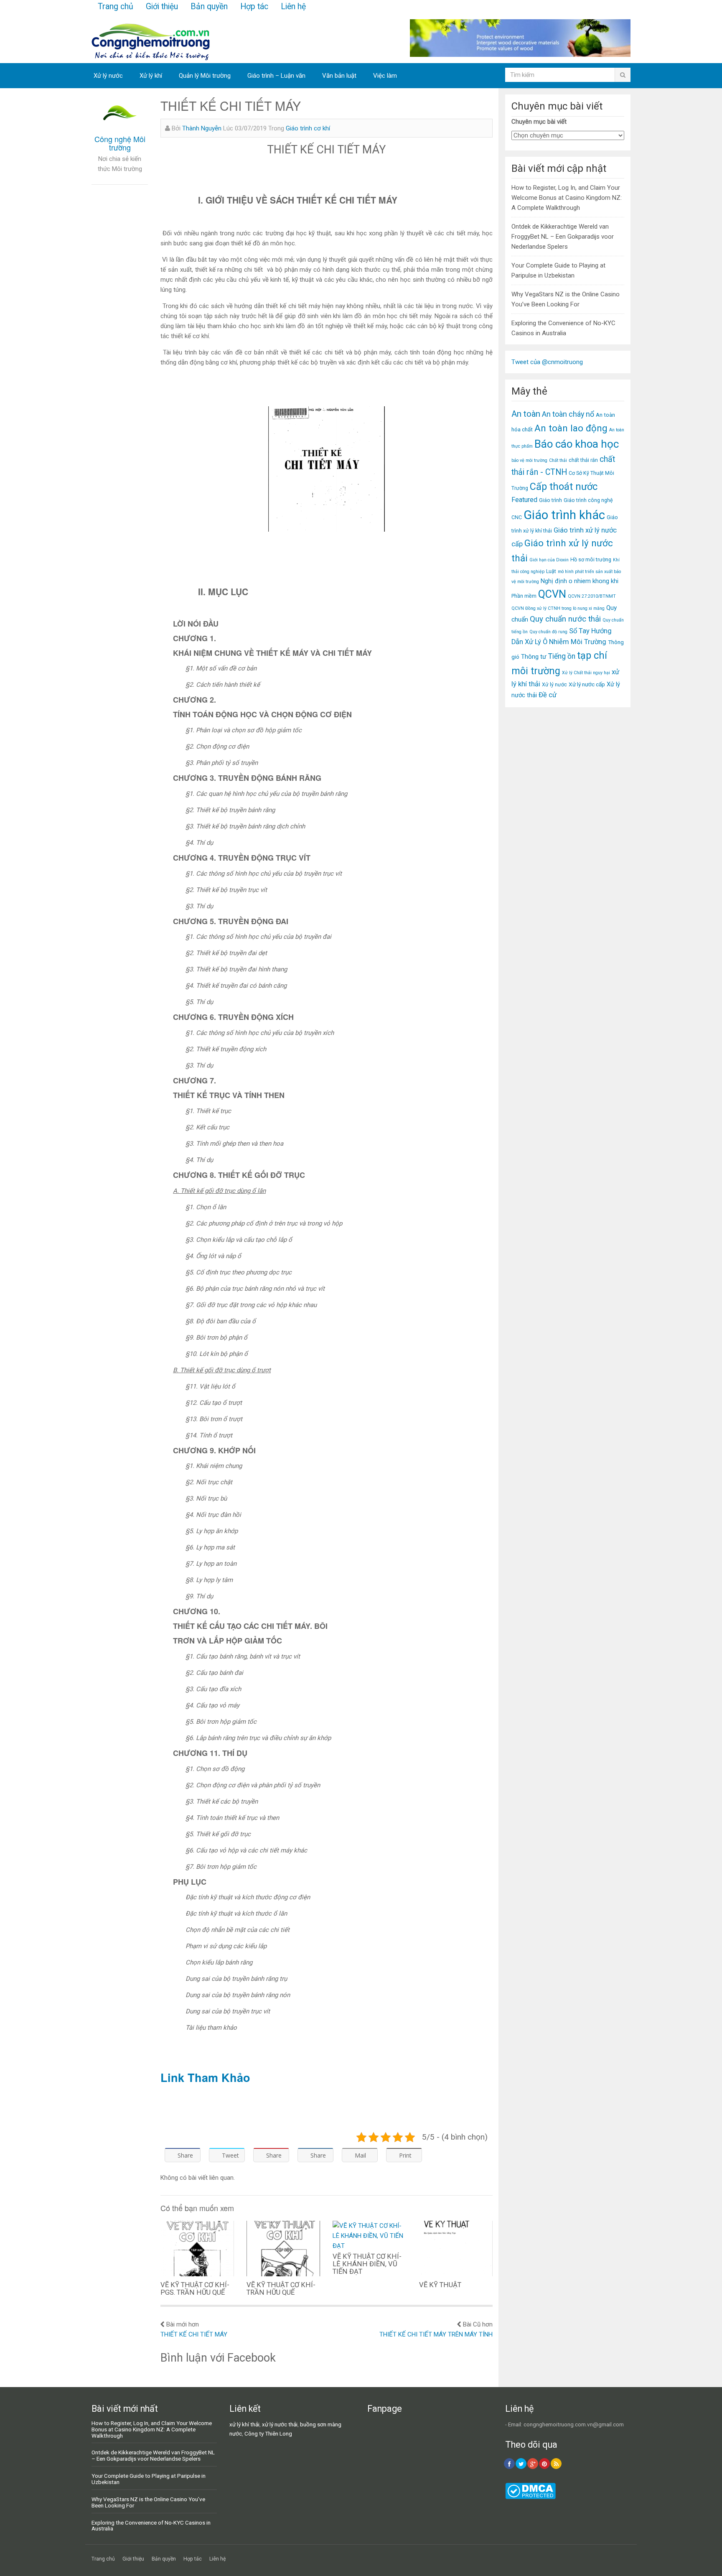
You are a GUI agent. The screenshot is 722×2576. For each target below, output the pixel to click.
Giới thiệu (162, 6)
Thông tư (534, 657)
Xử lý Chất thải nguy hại (586, 673)
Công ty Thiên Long (268, 2433)
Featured (524, 500)
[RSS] (556, 2464)
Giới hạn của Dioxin (549, 560)
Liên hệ (293, 6)
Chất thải (558, 460)
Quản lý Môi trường (205, 76)
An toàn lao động (571, 428)
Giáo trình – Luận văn (276, 76)
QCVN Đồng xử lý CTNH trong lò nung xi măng (558, 608)
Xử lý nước (108, 76)
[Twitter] (521, 2464)
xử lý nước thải (280, 2424)
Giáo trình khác (564, 515)
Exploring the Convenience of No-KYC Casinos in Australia (151, 2526)
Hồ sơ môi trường (591, 559)
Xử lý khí (151, 76)
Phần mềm (524, 596)
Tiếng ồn (562, 656)
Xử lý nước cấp (587, 684)
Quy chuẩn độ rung (548, 632)
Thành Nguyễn (202, 128)
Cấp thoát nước (564, 487)
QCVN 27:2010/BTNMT (592, 596)
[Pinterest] (544, 2464)
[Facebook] (509, 2464)
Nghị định (554, 581)
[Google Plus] (533, 2464)
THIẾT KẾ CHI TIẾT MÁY (194, 2334)
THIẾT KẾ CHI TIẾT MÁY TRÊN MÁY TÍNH (436, 2334)
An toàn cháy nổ (568, 414)
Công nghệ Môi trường (120, 143)
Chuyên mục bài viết (539, 122)
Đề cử (548, 695)
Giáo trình (550, 500)
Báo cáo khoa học (577, 444)
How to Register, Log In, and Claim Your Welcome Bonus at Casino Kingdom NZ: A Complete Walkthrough (567, 198)
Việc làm (385, 76)
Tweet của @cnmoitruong (547, 362)
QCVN (552, 594)
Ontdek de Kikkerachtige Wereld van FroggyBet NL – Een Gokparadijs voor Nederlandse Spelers (563, 237)
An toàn (526, 414)
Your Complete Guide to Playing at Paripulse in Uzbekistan (149, 2479)
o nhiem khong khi (594, 581)
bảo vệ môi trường (529, 460)
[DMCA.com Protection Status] (530, 2497)
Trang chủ (116, 6)
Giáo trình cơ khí (308, 128)
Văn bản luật (339, 76)
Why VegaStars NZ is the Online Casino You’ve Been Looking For (148, 2502)
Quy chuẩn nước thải (565, 619)
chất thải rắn (583, 460)
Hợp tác (254, 6)
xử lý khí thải (244, 2424)
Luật (551, 571)
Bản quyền (209, 6)
